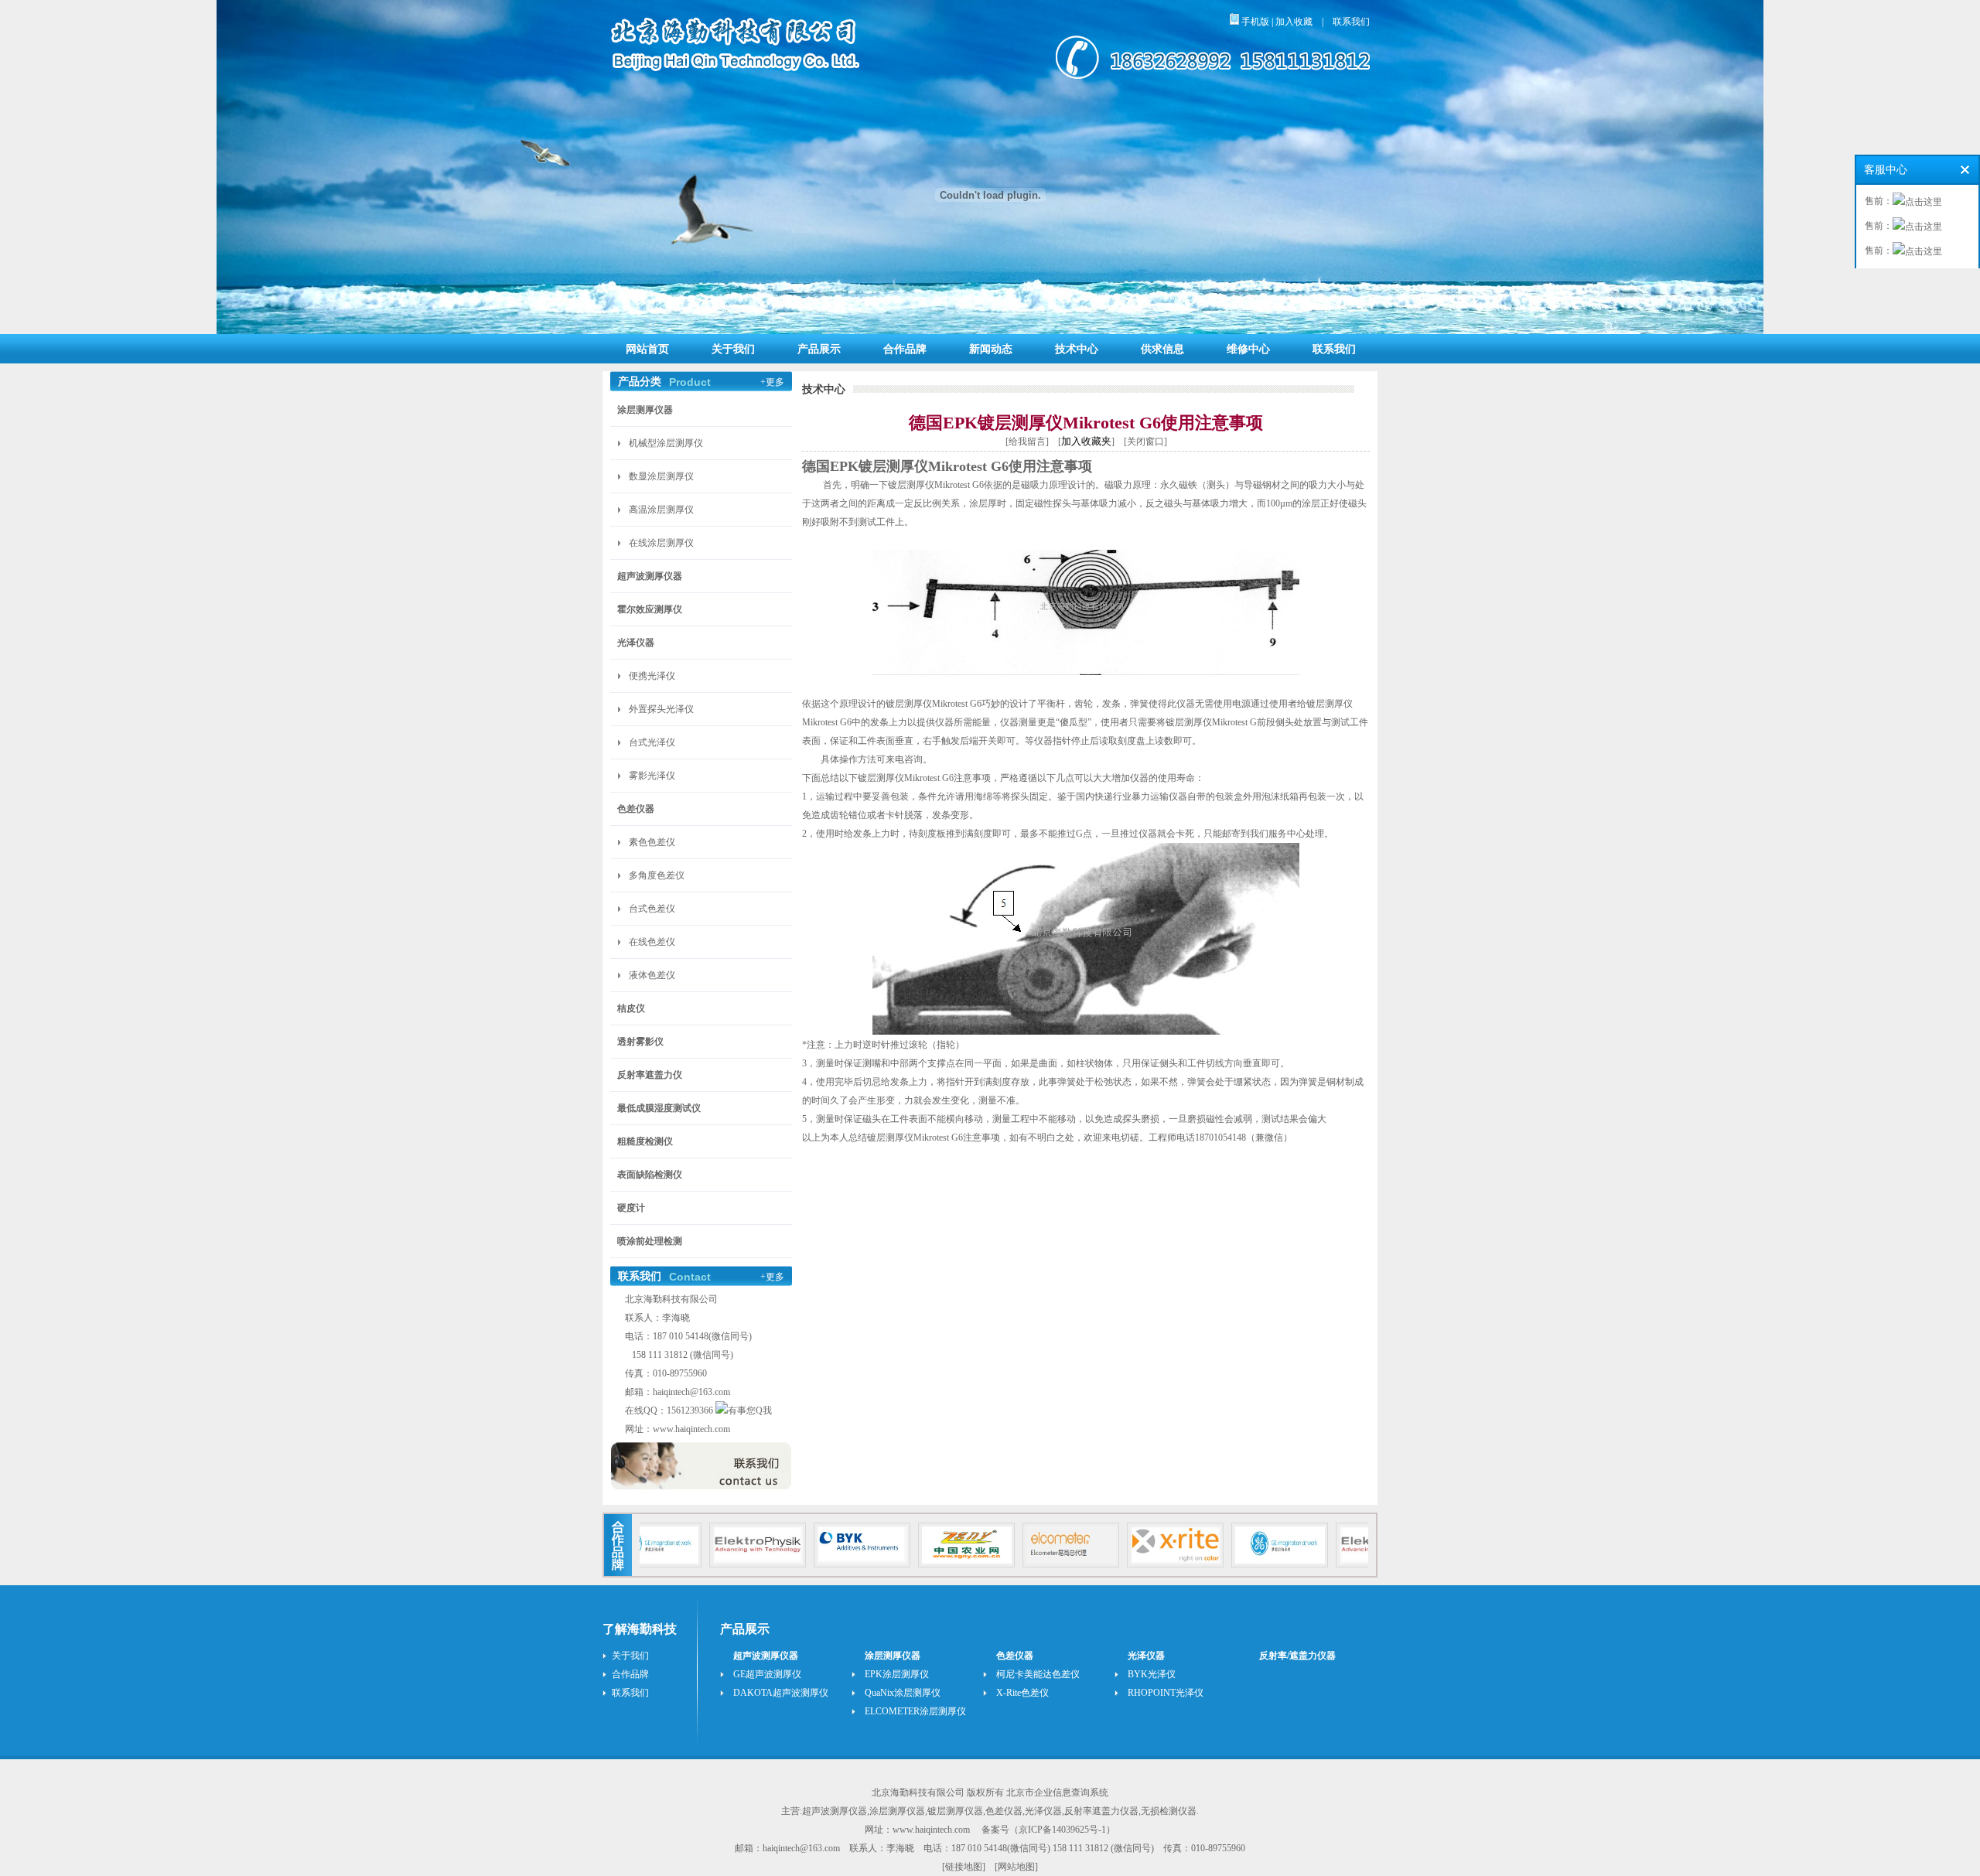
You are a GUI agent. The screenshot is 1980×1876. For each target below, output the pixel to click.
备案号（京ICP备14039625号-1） (1048, 1830)
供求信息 (1162, 349)
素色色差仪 (652, 842)
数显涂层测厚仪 (661, 476)
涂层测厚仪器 (645, 410)
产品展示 (819, 349)
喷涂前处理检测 (650, 1241)
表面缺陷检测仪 (650, 1175)
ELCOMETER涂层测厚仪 (915, 1711)
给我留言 (1027, 442)
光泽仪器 (636, 643)
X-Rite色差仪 (1022, 1693)
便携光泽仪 (652, 676)
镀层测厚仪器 (955, 1811)
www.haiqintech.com (691, 1429)
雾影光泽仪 (652, 776)
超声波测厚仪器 (650, 576)
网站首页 (647, 349)
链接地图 (964, 1867)
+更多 (772, 382)
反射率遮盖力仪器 (1101, 1811)
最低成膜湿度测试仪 (659, 1108)
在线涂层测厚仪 (661, 543)
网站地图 (1016, 1867)
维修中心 (1248, 349)
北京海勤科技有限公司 (918, 1792)
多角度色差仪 (657, 875)
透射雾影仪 (640, 1042)
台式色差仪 (652, 909)
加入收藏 (1294, 22)
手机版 (1254, 22)
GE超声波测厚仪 (767, 1674)
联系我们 (1351, 22)
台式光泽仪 (652, 742)
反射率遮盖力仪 (650, 1075)
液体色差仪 (652, 975)
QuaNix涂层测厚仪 (903, 1693)
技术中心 (1077, 349)
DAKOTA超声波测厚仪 (781, 1693)
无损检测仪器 (1169, 1811)
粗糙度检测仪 (645, 1141)
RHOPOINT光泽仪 (1166, 1693)
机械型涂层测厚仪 (666, 443)
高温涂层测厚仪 (661, 510)
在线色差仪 (652, 942)
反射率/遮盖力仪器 (1297, 1656)
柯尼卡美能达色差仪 (1038, 1674)
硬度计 (631, 1208)
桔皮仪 (631, 1008)
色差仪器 (636, 809)
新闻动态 (991, 349)
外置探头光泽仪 (661, 709)
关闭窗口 (1145, 442)
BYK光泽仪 (1152, 1674)
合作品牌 (905, 349)
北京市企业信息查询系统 (1057, 1792)
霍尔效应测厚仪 (650, 609)
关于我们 (733, 349)
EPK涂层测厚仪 (897, 1674)
